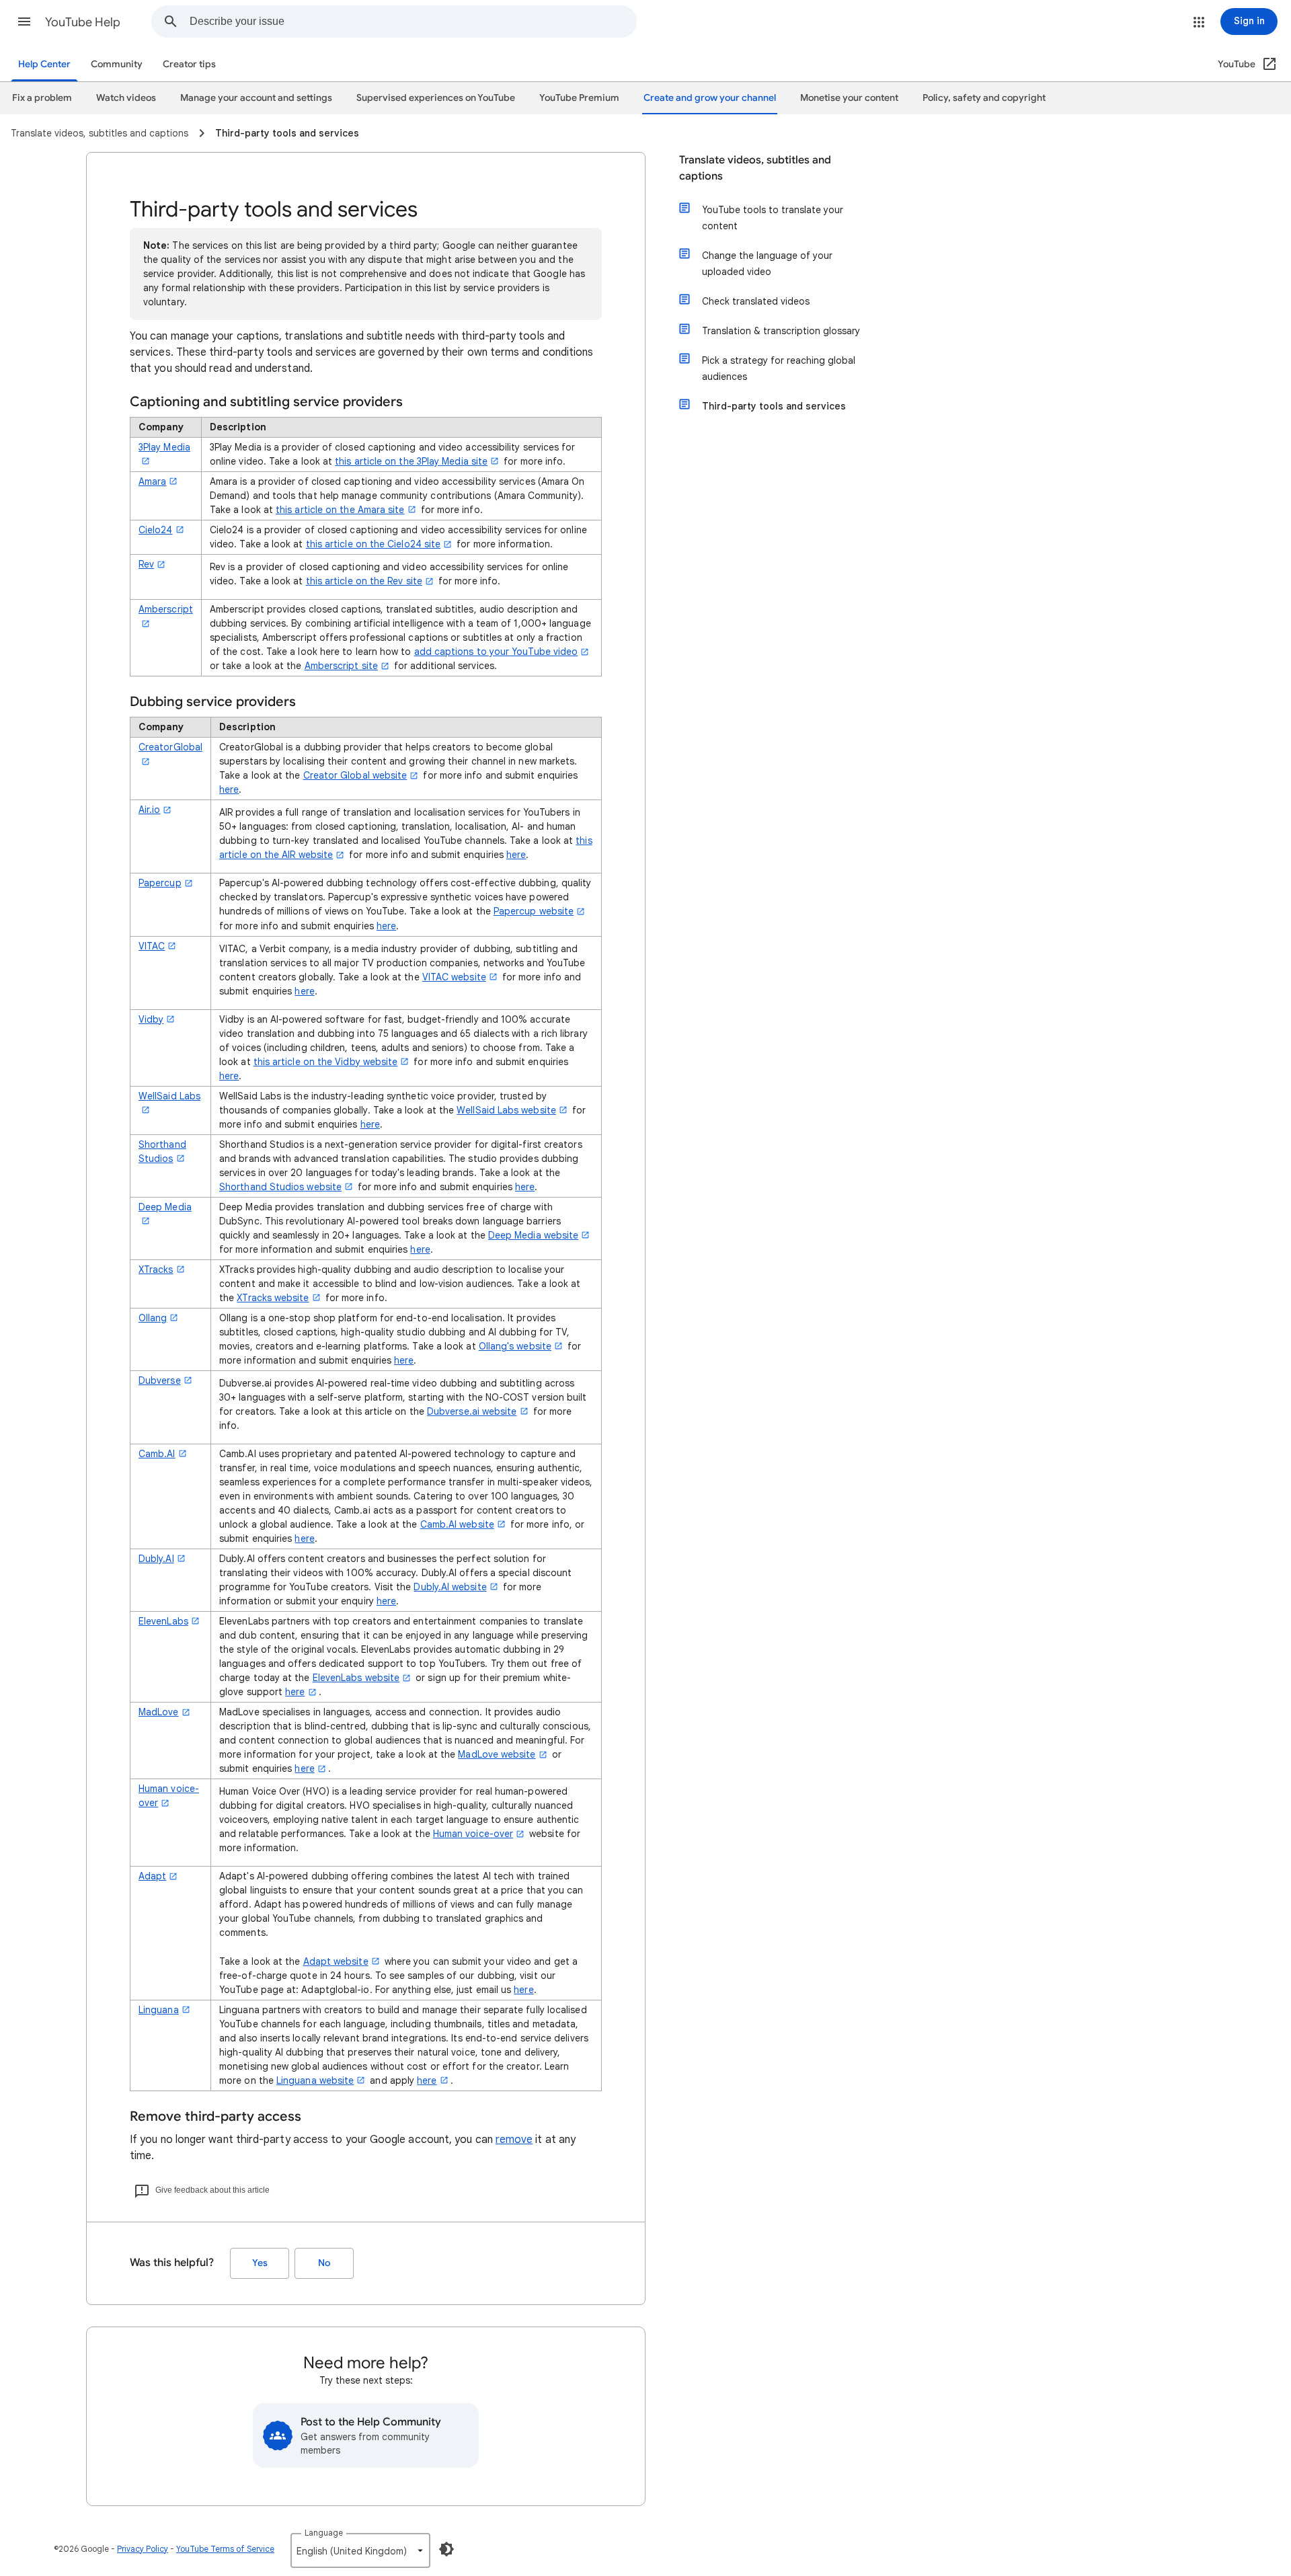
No (324, 2263)
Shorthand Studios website (280, 1187)
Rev (146, 564)
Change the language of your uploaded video (767, 264)
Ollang (153, 1318)
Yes (260, 2263)
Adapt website (336, 1961)
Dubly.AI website (450, 1587)
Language (324, 2533)
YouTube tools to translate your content (773, 218)
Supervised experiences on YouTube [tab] (436, 98)
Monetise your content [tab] (849, 98)
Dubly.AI (156, 1559)
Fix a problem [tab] (42, 98)
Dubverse (160, 1380)
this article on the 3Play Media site (411, 461)
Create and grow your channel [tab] (710, 98)
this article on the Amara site (340, 510)
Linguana (159, 2010)
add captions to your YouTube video (496, 652)
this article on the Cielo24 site (374, 544)
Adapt (152, 1876)
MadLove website (497, 1754)
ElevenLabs (163, 1621)
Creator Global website (355, 775)
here (229, 789)
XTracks (156, 1270)
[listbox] (360, 2550)
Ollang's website (515, 1346)
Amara (152, 481)
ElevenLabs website (356, 1678)
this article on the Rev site (364, 581)
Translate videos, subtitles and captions (755, 168)
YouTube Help (83, 22)
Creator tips (189, 64)
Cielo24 (156, 530)
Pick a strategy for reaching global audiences (779, 368)
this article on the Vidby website (326, 1062)
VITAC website (454, 977)
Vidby (151, 1019)
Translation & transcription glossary (781, 331)
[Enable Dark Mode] (446, 2549)
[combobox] (413, 22)
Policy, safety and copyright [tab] (984, 98)
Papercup (160, 883)
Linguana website (315, 2080)
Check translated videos (756, 301)
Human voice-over (473, 1834)
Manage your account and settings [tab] (256, 98)
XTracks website (273, 1298)
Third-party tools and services (774, 406)
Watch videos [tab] (126, 98)
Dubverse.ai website (472, 1411)
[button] (24, 22)
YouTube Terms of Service (225, 2549)
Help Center (44, 64)
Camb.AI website (457, 1524)
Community (117, 64)
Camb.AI (157, 1454)
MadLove (159, 1712)
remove (514, 2140)
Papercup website (534, 911)
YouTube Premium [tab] (579, 98)
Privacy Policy (143, 2549)
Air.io (149, 810)
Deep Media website (533, 1235)
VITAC (152, 946)
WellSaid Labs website (506, 1110)
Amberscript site (341, 666)
